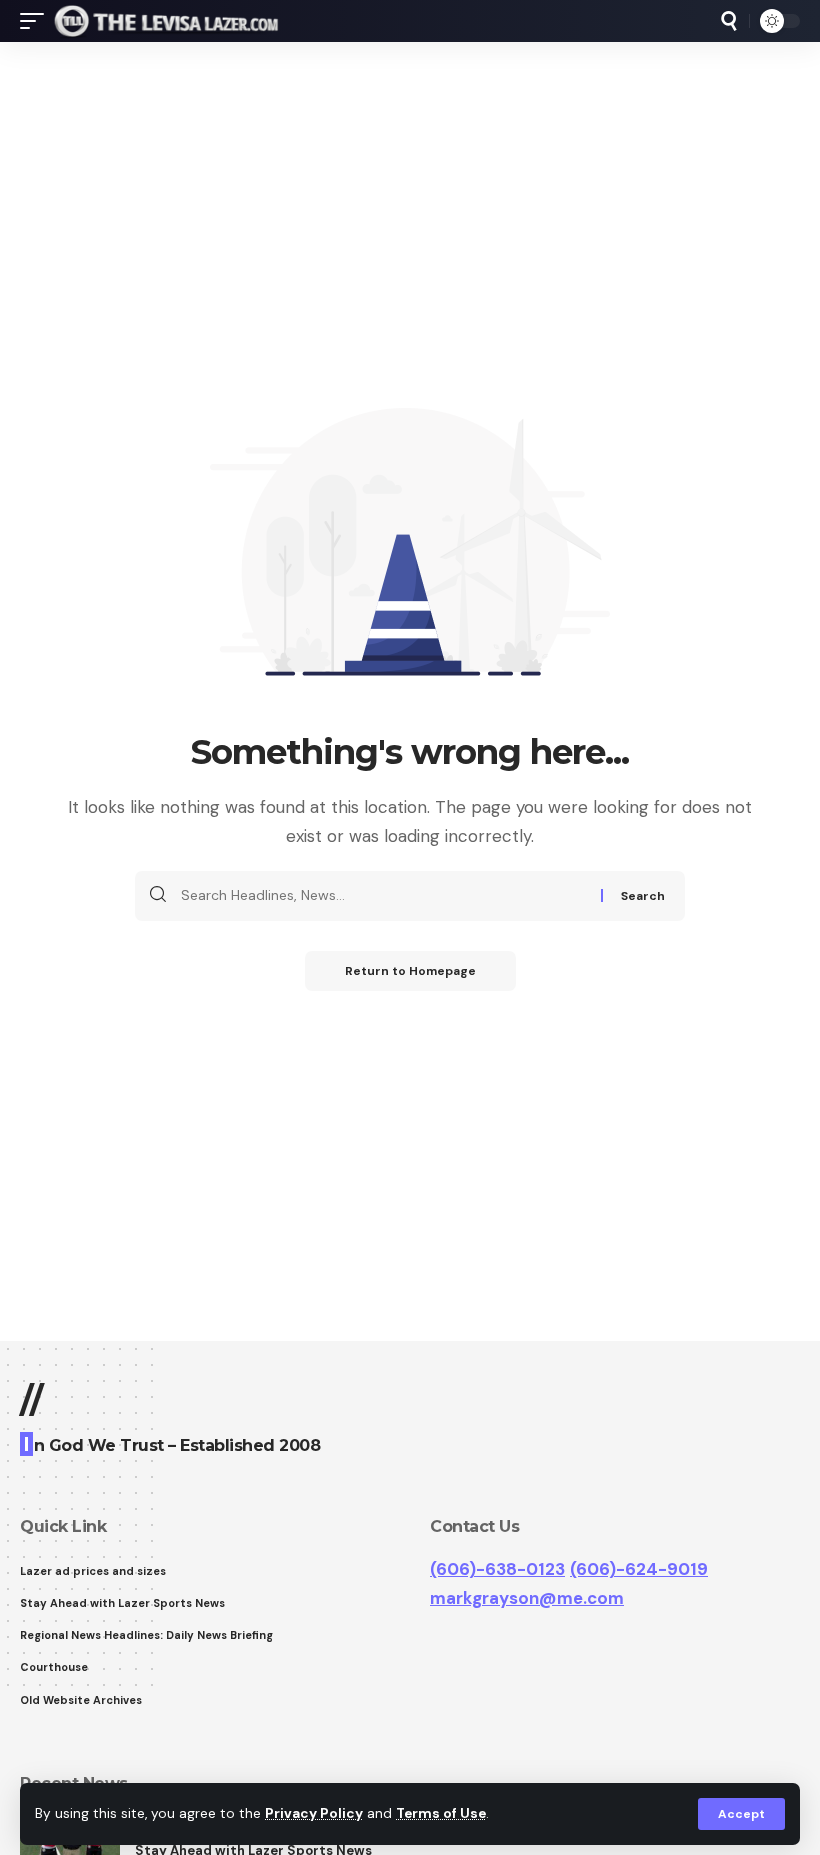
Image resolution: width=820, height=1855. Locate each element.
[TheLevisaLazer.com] (166, 21)
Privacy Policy (314, 1813)
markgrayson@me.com (527, 1598)
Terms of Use (441, 1813)
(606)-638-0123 (497, 1569)
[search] (729, 21)
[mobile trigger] (37, 21)
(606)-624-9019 (639, 1569)
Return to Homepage (410, 971)
